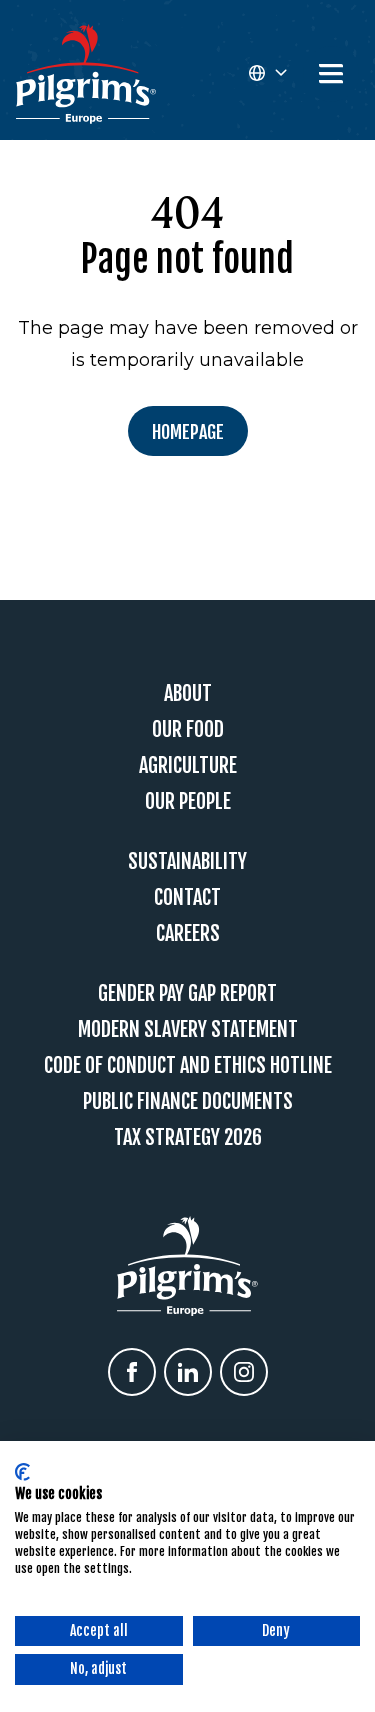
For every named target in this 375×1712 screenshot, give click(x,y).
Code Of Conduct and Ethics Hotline (188, 1065)
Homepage (188, 432)
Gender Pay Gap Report (187, 993)
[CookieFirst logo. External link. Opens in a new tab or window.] (22, 1472)
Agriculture (188, 765)
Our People (188, 801)
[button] (267, 74)
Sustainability (187, 861)
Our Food (188, 729)
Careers (188, 933)
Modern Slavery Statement (188, 1029)
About (188, 693)
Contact (187, 897)
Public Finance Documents (188, 1101)
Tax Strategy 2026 (188, 1137)
